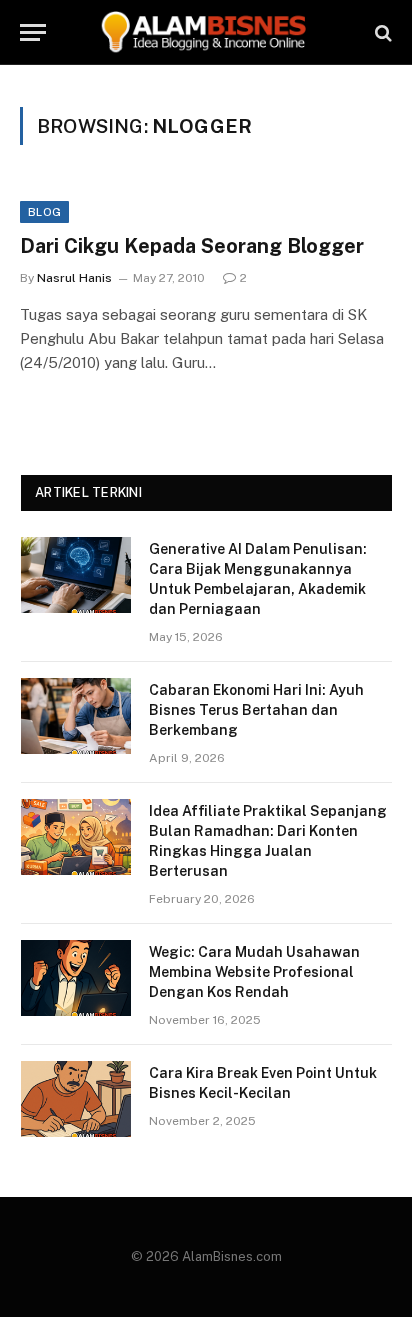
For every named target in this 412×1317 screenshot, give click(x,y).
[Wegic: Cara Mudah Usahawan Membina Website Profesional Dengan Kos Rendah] (76, 978)
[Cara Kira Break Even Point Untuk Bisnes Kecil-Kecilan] (76, 1099)
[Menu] (33, 32)
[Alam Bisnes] (205, 32)
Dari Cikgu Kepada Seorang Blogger (192, 246)
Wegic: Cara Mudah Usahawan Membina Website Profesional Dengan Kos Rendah (254, 972)
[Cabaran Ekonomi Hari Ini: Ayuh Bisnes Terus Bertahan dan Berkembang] (76, 716)
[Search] (381, 32)
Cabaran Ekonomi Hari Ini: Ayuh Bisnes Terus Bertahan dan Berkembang (256, 710)
